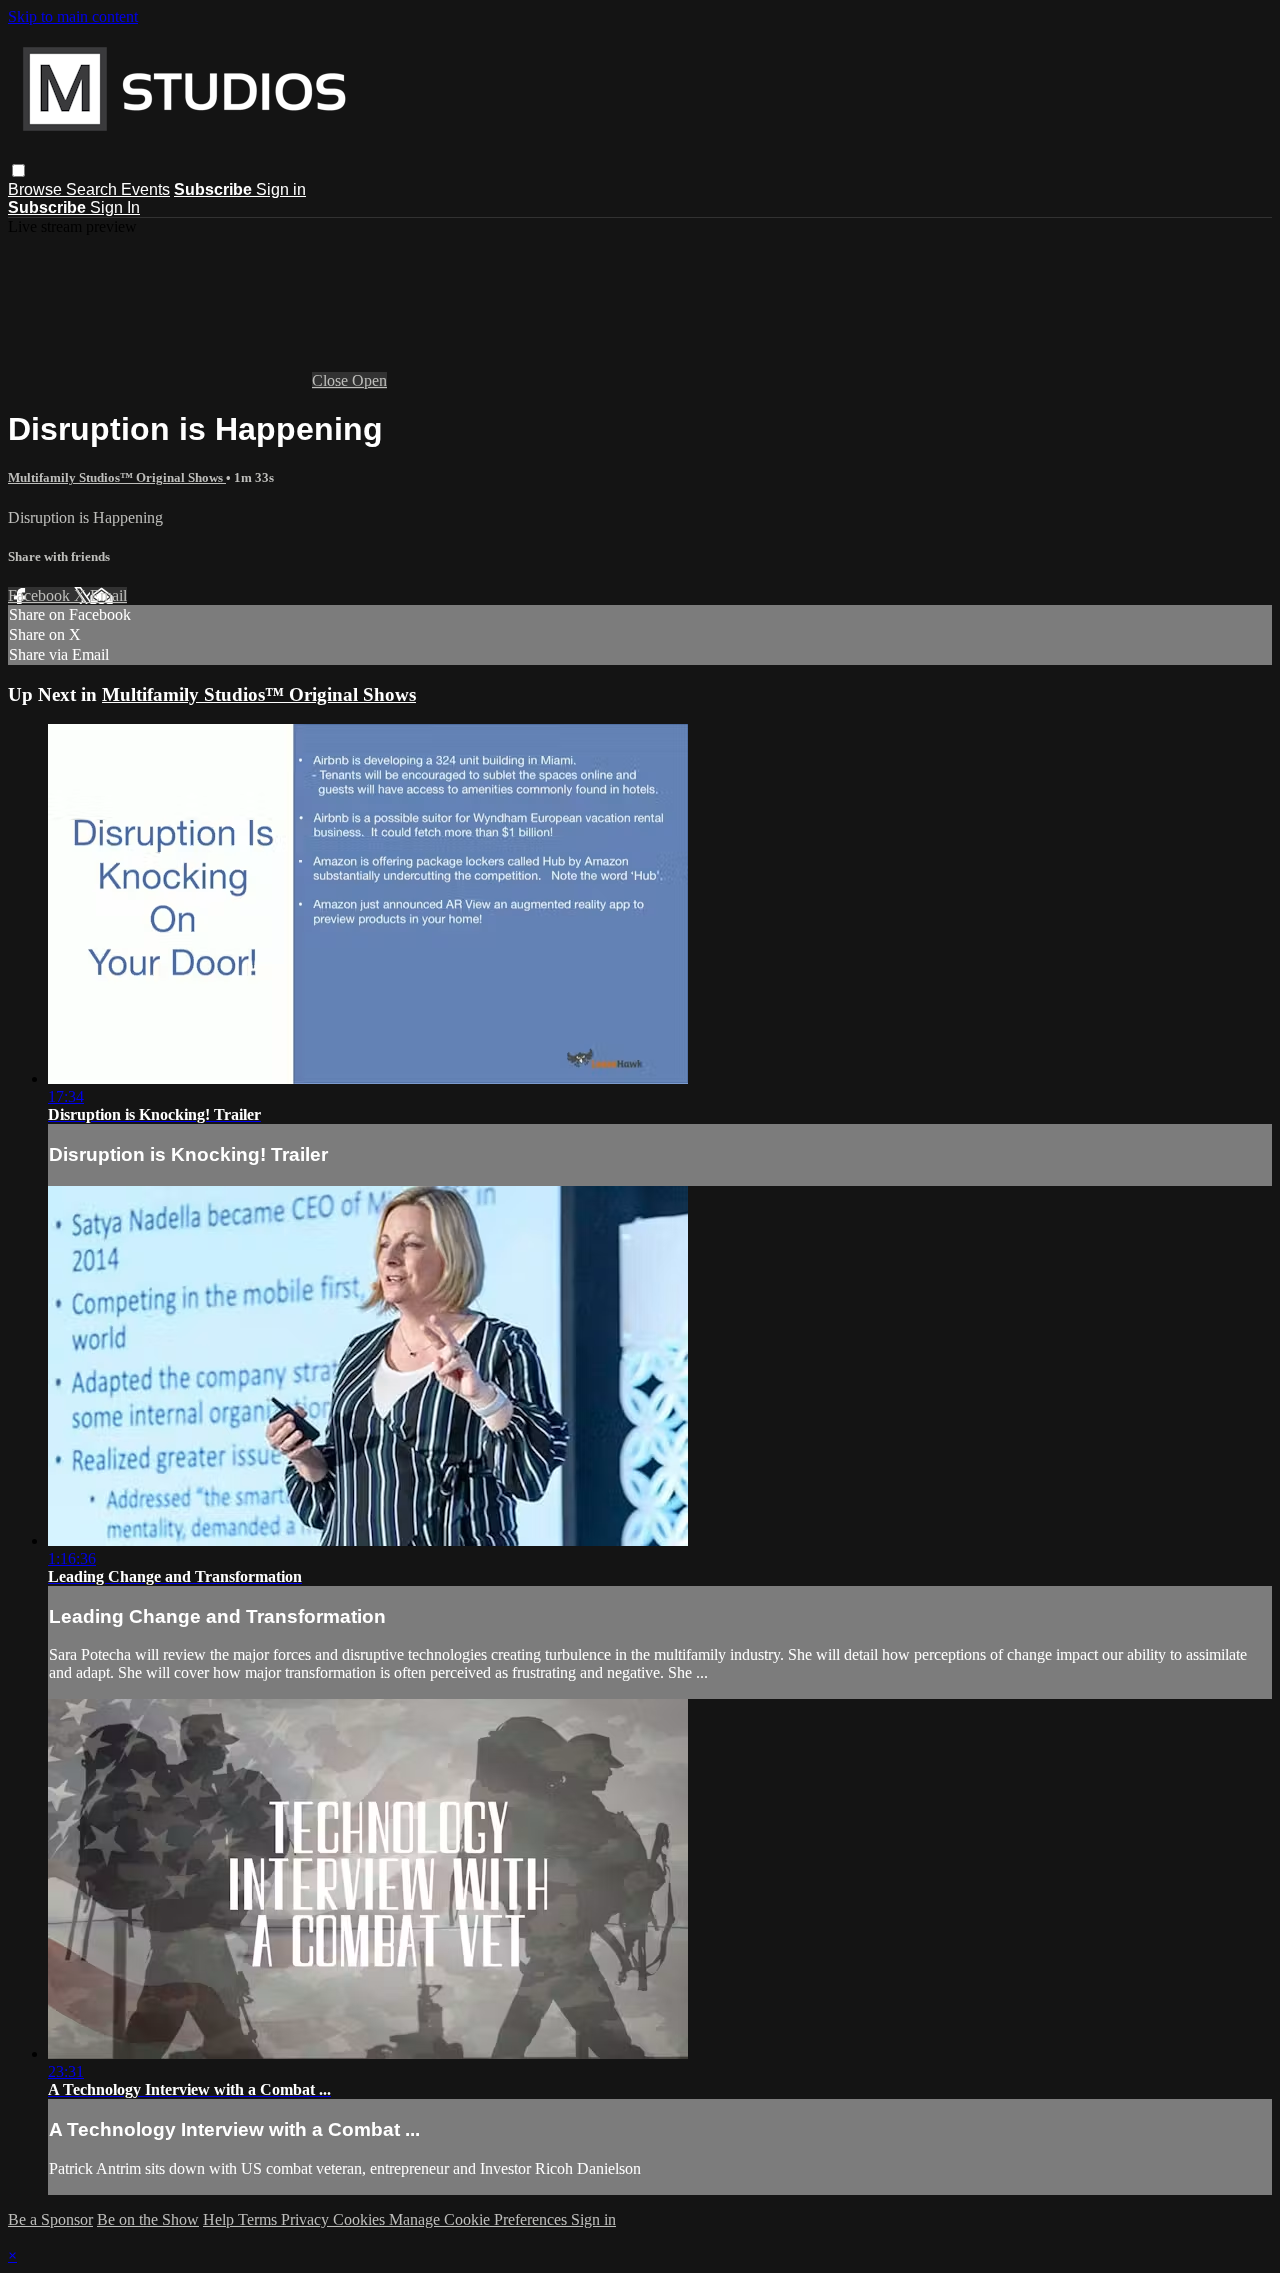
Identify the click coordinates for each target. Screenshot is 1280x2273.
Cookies (361, 2219)
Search (93, 189)
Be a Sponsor (50, 2219)
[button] (18, 170)
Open (369, 380)
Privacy (307, 2219)
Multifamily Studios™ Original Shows (117, 477)
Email (108, 595)
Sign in (281, 189)
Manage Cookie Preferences (480, 2219)
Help (220, 2219)
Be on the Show (148, 2219)
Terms (259, 2219)
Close (332, 380)
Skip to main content (73, 16)
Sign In (115, 207)
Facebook (41, 595)
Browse (37, 189)
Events (145, 189)
